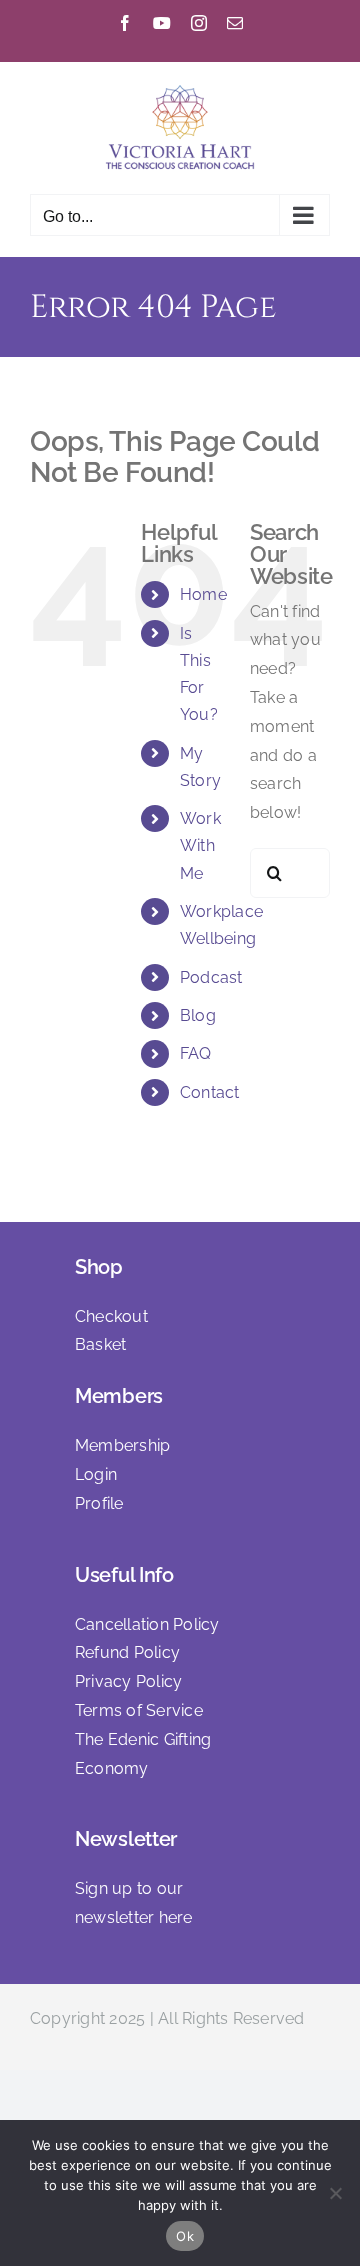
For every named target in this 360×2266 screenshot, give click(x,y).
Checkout (111, 1316)
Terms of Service (139, 1710)
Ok (185, 2236)
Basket (100, 1344)
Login (96, 1474)
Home (203, 594)
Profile (99, 1503)
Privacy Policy (128, 1681)
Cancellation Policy (147, 1624)
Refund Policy (127, 1652)
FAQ (196, 1053)
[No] (335, 2193)
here (176, 1917)
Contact (210, 1092)
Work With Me (200, 845)
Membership (122, 1445)
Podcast (211, 977)
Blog (198, 1015)
